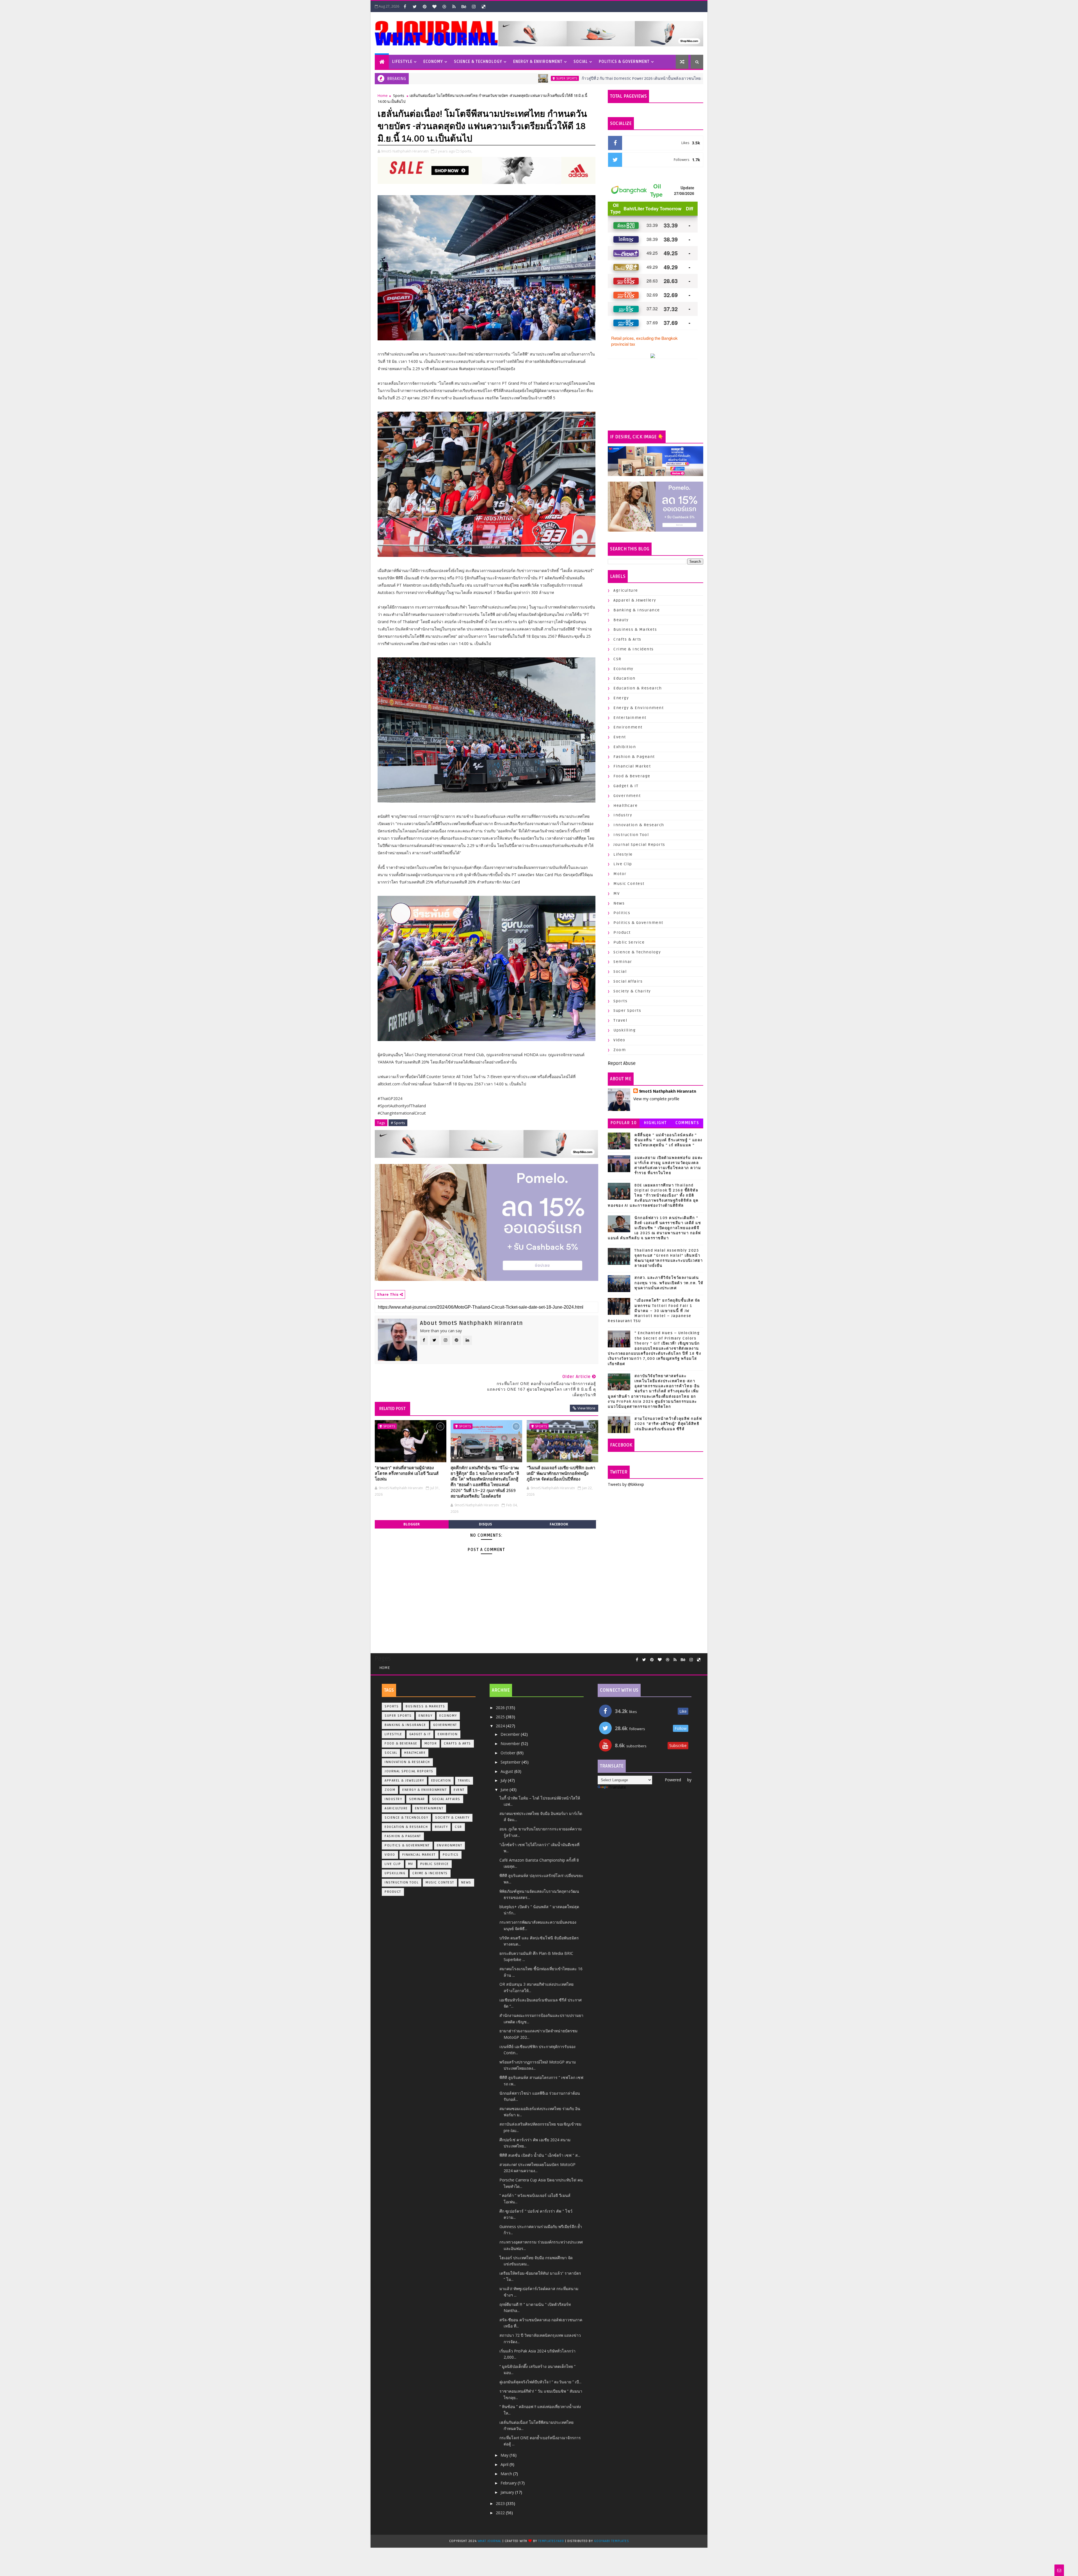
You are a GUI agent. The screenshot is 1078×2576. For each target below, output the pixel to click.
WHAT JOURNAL (490, 2541)
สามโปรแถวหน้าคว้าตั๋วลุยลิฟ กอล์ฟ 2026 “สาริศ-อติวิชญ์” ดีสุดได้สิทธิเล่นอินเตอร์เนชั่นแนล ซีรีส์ (668, 1424)
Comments (687, 1123)
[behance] (464, 6)
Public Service (629, 942)
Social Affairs (628, 981)
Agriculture (626, 590)
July (504, 1780)
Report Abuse (622, 1063)
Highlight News (656, 1124)
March (507, 2474)
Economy (433, 62)
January (508, 2492)
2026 (501, 1708)
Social (581, 62)
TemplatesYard (551, 2541)
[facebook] (405, 6)
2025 (501, 1717)
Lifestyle (402, 62)
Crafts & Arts (627, 639)
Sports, (466, 151)
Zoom (620, 1050)
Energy (621, 698)
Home (383, 95)
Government (627, 796)
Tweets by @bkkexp (626, 1484)
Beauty (621, 620)
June (505, 1790)
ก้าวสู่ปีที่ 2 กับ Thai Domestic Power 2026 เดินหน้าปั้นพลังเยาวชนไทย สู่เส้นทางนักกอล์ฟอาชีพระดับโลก (479, 78)
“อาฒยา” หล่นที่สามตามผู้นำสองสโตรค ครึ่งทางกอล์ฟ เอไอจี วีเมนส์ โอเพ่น (407, 1474)
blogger (412, 1524)
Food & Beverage (632, 776)
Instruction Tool (631, 835)
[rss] (454, 6)
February (509, 2483)
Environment (628, 727)
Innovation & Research (639, 825)
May (505, 2455)
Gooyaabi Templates (611, 2541)
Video (619, 1040)
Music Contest (629, 884)
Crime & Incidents (634, 649)
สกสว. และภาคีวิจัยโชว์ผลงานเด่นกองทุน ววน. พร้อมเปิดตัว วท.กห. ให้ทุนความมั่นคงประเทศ (669, 1283)
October (509, 1753)
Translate (617, 1787)
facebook (559, 1524)
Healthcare (625, 806)
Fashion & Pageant (634, 757)
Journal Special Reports (639, 845)
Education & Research (638, 688)
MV (616, 893)
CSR (617, 659)
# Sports (398, 1123)
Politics (622, 913)
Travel (620, 1020)
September (511, 1762)
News (619, 903)
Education (624, 678)
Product (622, 932)
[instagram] (474, 6)
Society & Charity (632, 991)
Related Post (392, 1409)
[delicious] (483, 6)
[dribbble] (444, 6)
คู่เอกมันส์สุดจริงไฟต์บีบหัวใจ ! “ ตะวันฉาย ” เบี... (540, 2382)
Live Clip (623, 864)
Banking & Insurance (637, 610)
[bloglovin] (434, 6)
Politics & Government (624, 62)
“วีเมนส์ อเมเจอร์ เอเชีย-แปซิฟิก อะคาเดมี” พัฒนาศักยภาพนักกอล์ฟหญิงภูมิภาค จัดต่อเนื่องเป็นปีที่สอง (561, 1474)
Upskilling (624, 1030)
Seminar (623, 962)
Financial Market (632, 766)
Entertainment (630, 718)
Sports (399, 95)
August (507, 1771)
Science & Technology (478, 62)
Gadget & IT (626, 786)
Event (620, 737)
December (511, 1734)
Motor (620, 874)
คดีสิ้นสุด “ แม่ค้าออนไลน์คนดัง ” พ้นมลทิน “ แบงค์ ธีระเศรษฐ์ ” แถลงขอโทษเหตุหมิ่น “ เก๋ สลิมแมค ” (668, 1140)
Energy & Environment (538, 62)
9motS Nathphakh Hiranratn (668, 1091)
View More (586, 1408)
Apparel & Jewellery (635, 600)
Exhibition (625, 747)
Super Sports (604, 78)
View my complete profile (656, 1099)
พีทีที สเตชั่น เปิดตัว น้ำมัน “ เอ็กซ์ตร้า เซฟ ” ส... (540, 2155)
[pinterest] (424, 6)
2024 (501, 1726)
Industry (623, 815)
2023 (501, 2503)
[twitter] (415, 6)
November (511, 1743)
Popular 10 (624, 1123)
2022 (501, 2513)
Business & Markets (635, 629)
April (505, 2464)
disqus (485, 1524)
